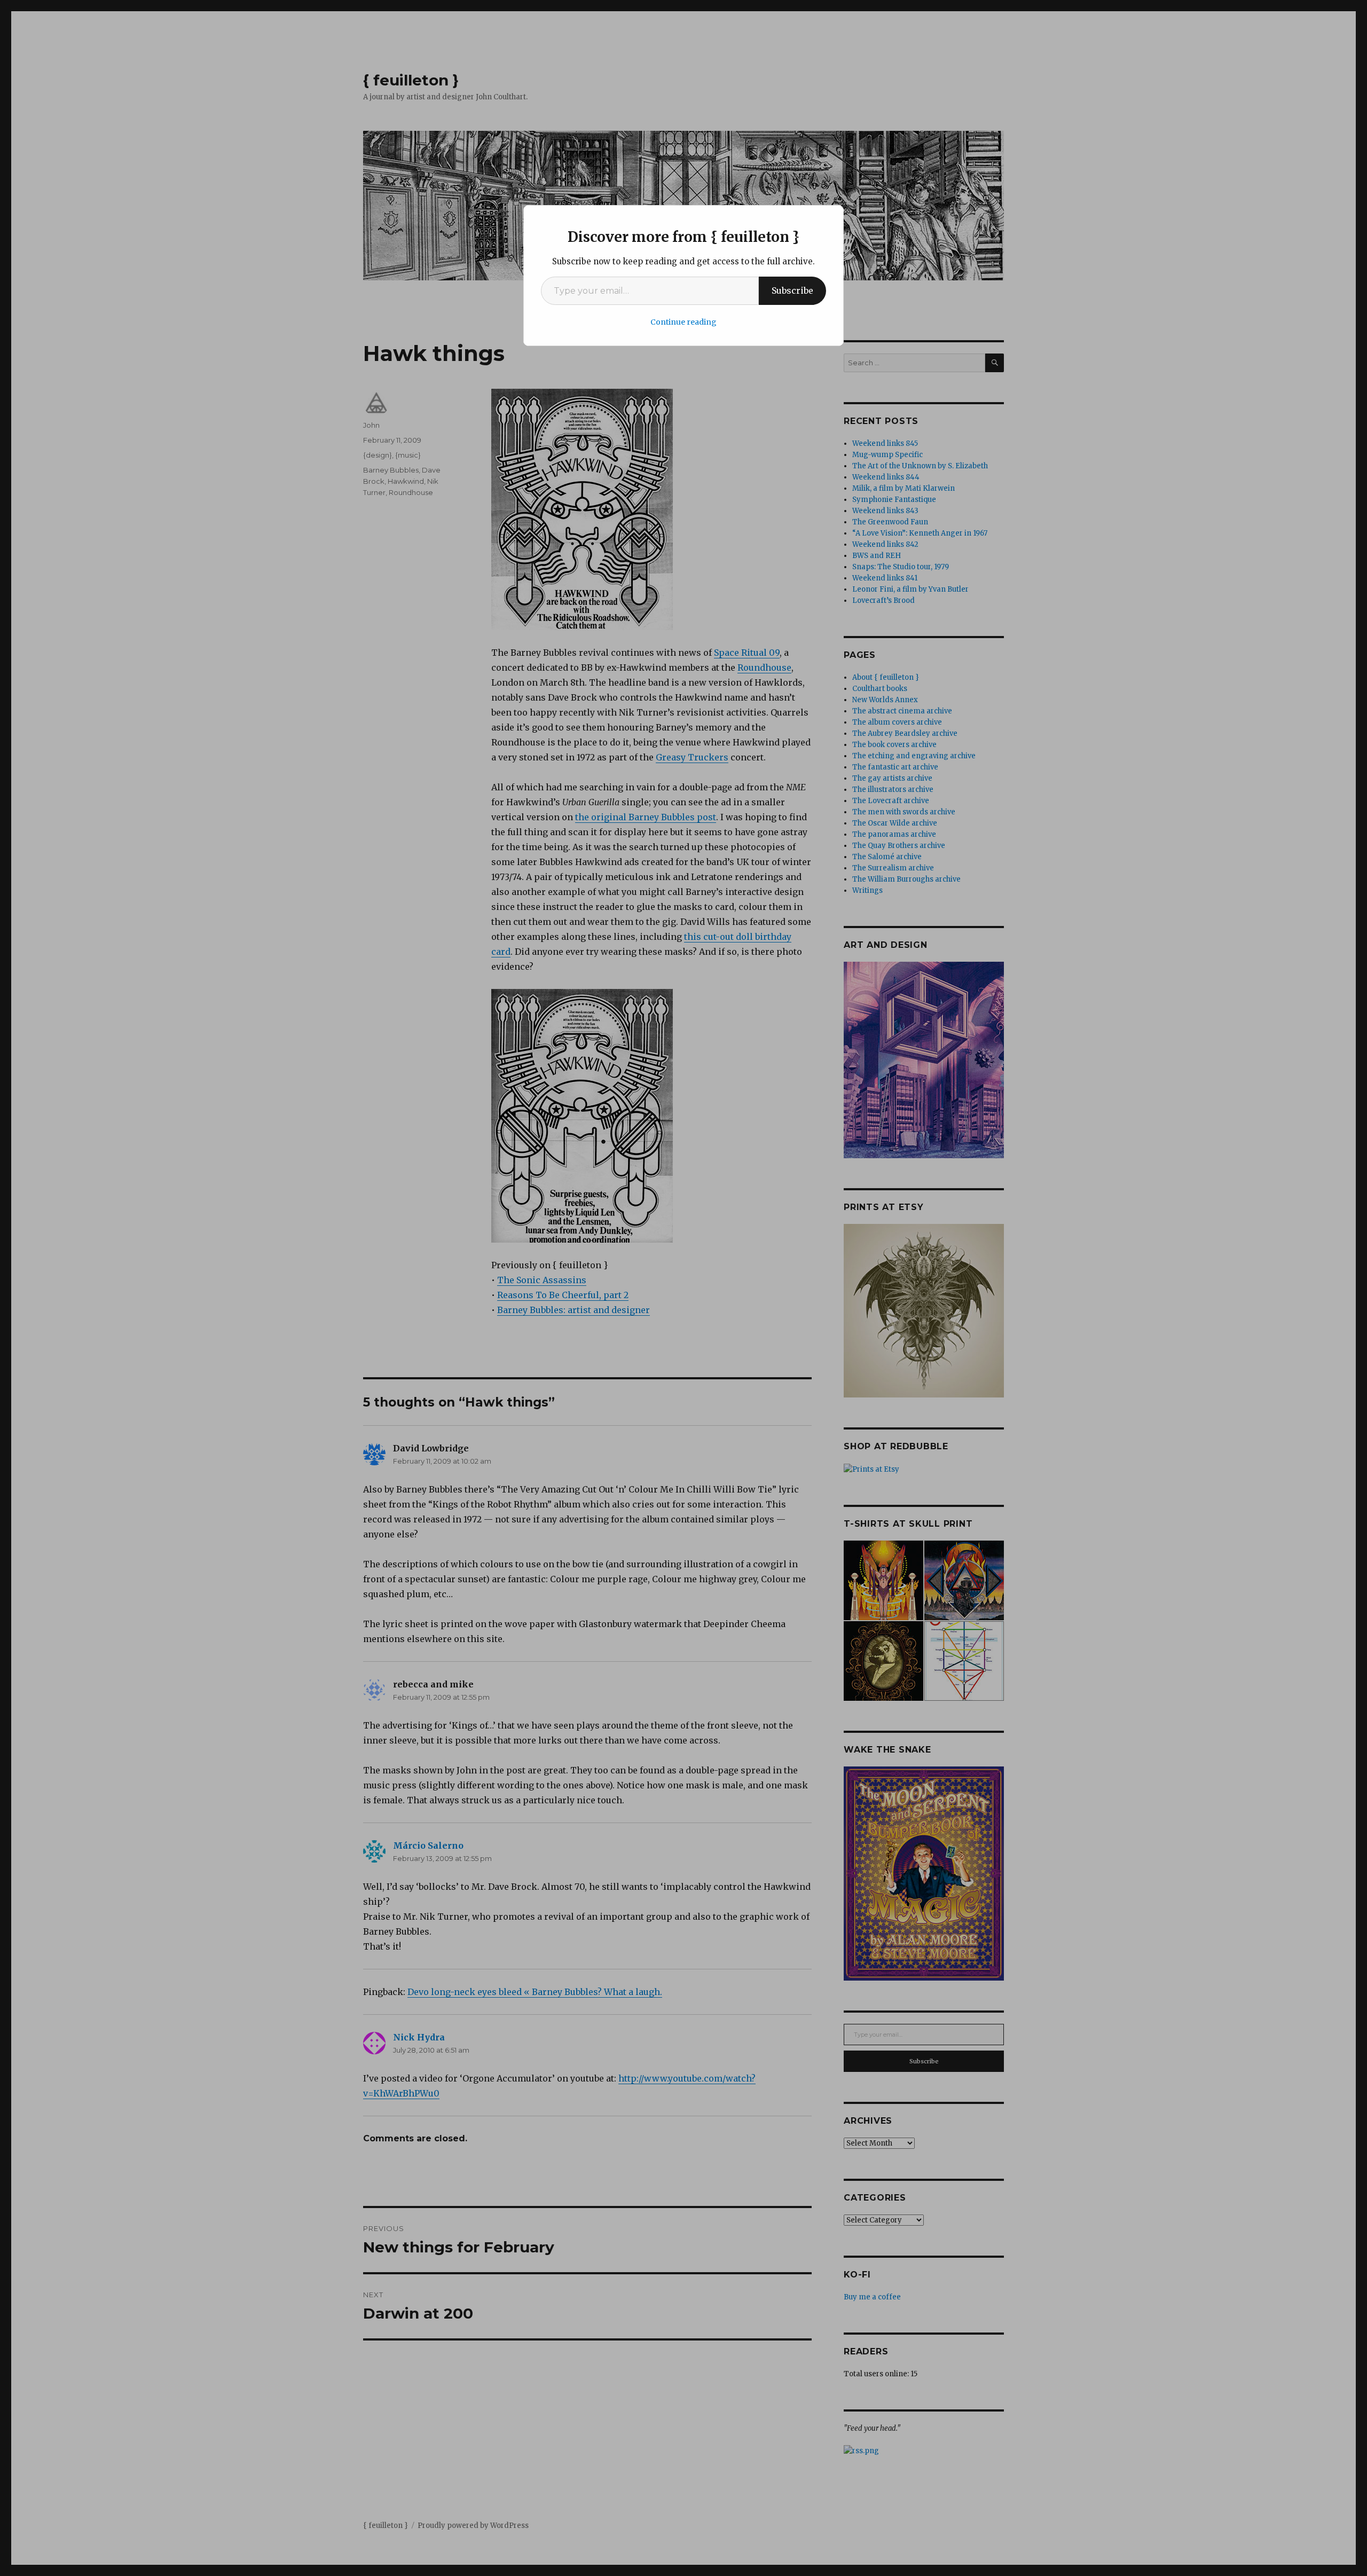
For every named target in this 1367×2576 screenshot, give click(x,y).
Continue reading (683, 322)
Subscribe (792, 290)
